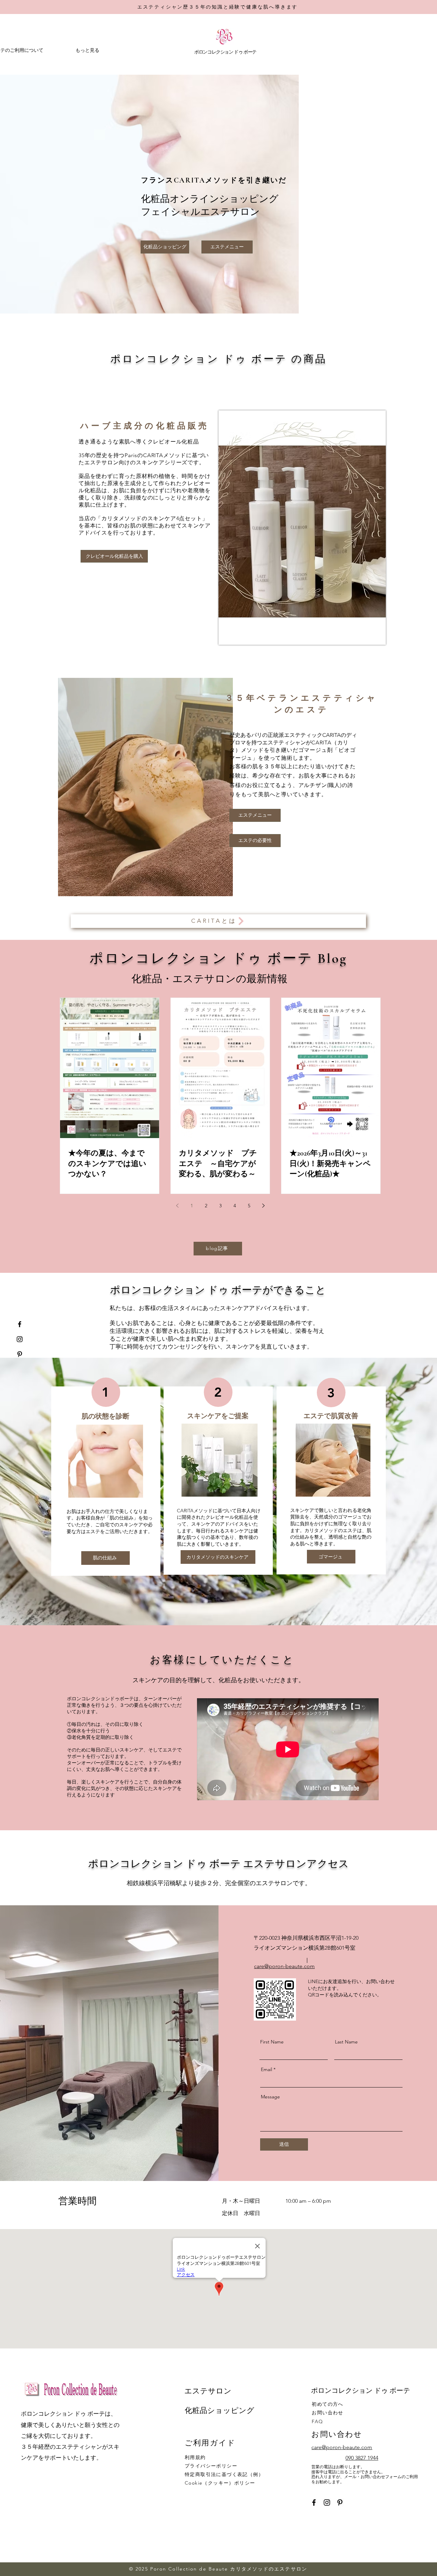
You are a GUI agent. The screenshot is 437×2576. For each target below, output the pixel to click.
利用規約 (195, 2457)
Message (270, 2097)
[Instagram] (20, 1339)
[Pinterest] (20, 1354)
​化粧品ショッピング (220, 2411)
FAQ (317, 2421)
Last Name (346, 2042)
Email (266, 2069)
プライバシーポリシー (211, 2466)
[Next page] (263, 1206)
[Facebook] (20, 1324)
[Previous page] (177, 1206)
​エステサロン (208, 2391)
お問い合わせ (327, 2413)
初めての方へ (327, 2404)
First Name (272, 2042)
